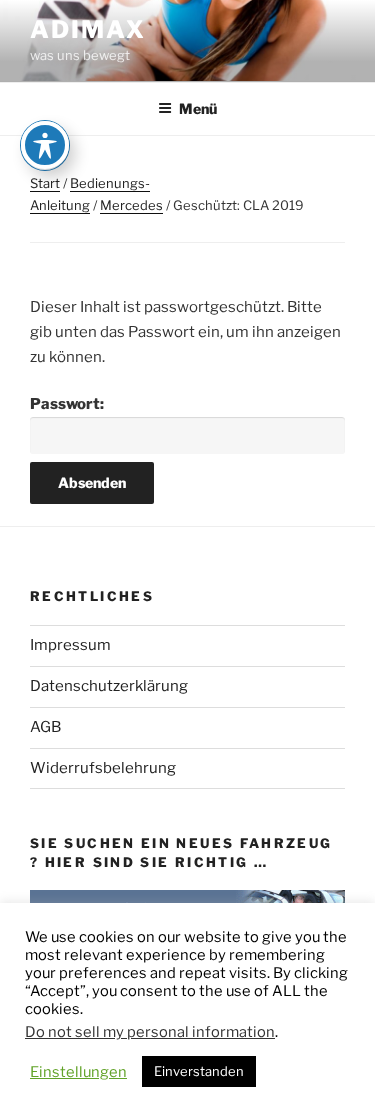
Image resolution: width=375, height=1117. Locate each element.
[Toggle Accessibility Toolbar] (45, 145)
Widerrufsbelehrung (103, 768)
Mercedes (131, 205)
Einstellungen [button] (78, 1072)
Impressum (70, 645)
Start (45, 183)
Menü (198, 108)
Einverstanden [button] (199, 1071)
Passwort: (67, 404)
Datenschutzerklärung (109, 686)
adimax (88, 29)
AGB (45, 727)
